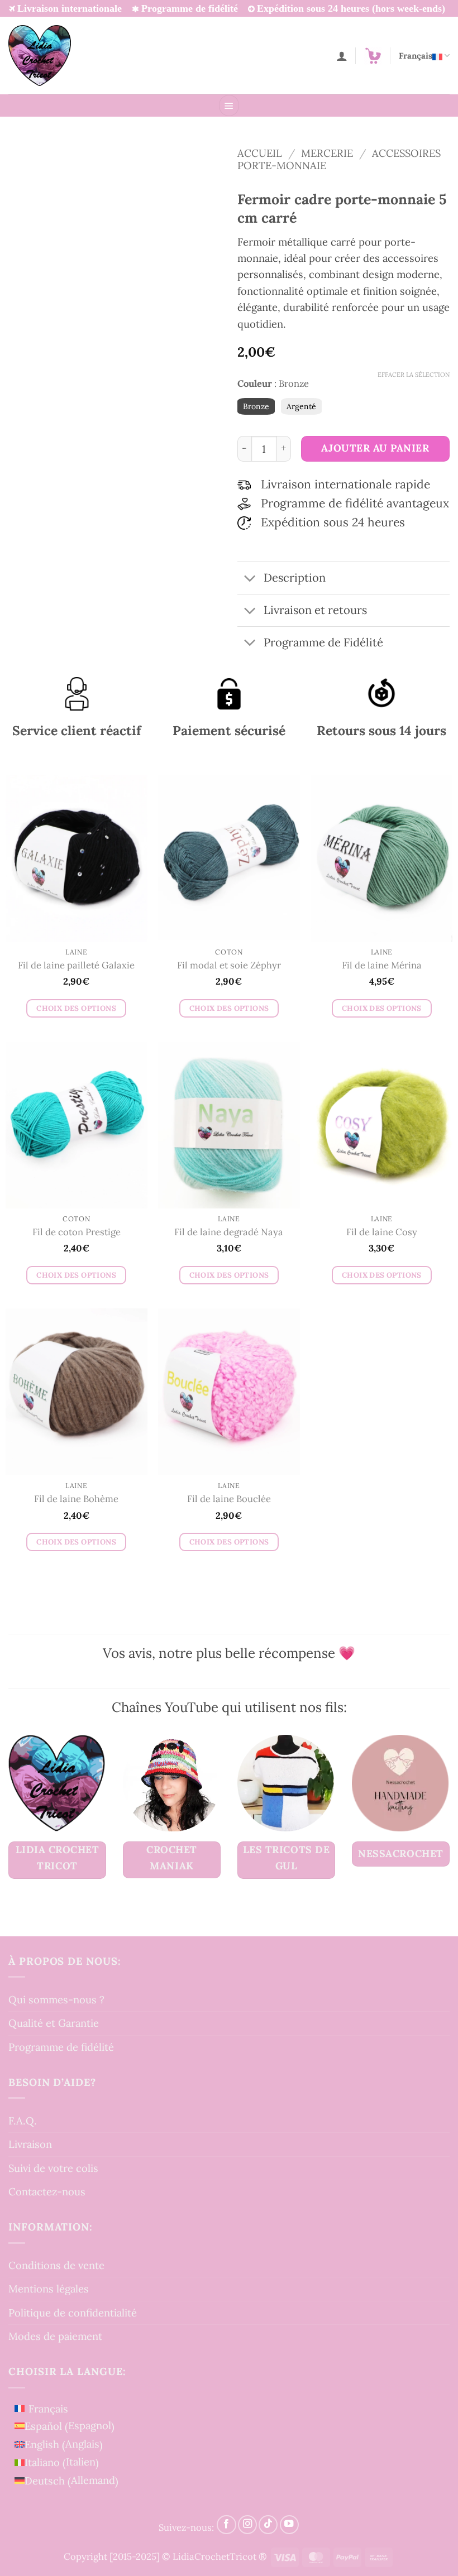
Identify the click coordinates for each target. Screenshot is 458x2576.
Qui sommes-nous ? (56, 1999)
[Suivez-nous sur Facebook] (226, 2525)
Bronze (256, 406)
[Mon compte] (342, 56)
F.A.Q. (23, 2121)
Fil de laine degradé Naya (229, 1232)
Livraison (30, 2144)
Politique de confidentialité (73, 2313)
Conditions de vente (56, 2265)
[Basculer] (250, 579)
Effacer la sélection (414, 375)
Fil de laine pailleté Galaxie (76, 965)
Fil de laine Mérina (382, 965)
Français (416, 56)
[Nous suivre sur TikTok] (268, 2525)
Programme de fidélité (61, 2047)
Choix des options (76, 1008)
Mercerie (327, 153)
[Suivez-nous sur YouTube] (289, 2525)
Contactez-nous (47, 2191)
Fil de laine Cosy (382, 1232)
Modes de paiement (55, 2337)
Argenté (301, 406)
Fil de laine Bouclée (229, 1499)
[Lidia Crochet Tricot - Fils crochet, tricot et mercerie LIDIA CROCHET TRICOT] (40, 55)
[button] (373, 56)
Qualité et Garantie (54, 2023)
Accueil (260, 153)
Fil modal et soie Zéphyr (229, 965)
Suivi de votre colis (53, 2168)
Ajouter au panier (375, 448)
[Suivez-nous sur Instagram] (247, 2525)
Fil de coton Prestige (77, 1232)
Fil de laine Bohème (76, 1499)
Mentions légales (49, 2289)
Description (295, 578)
